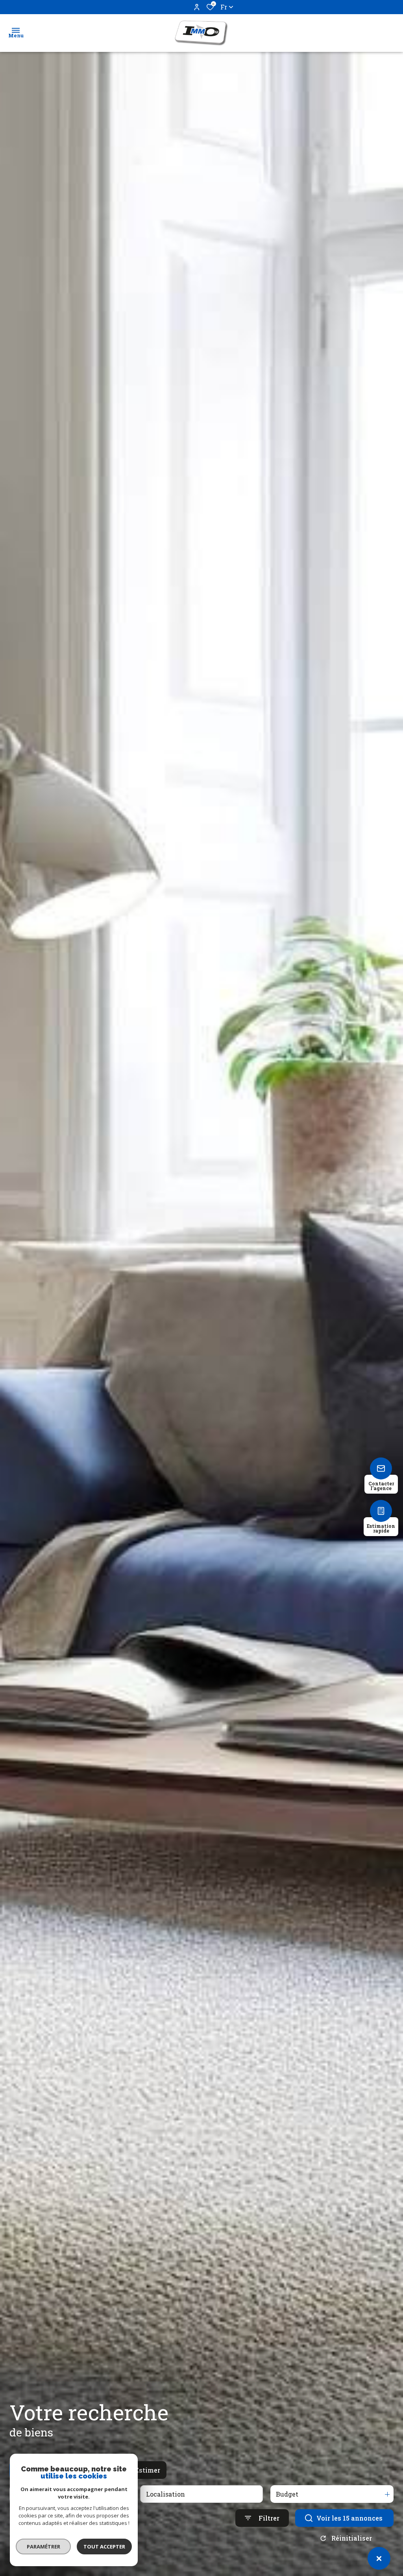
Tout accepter (104, 2547)
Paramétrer (43, 2547)
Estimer (147, 2470)
